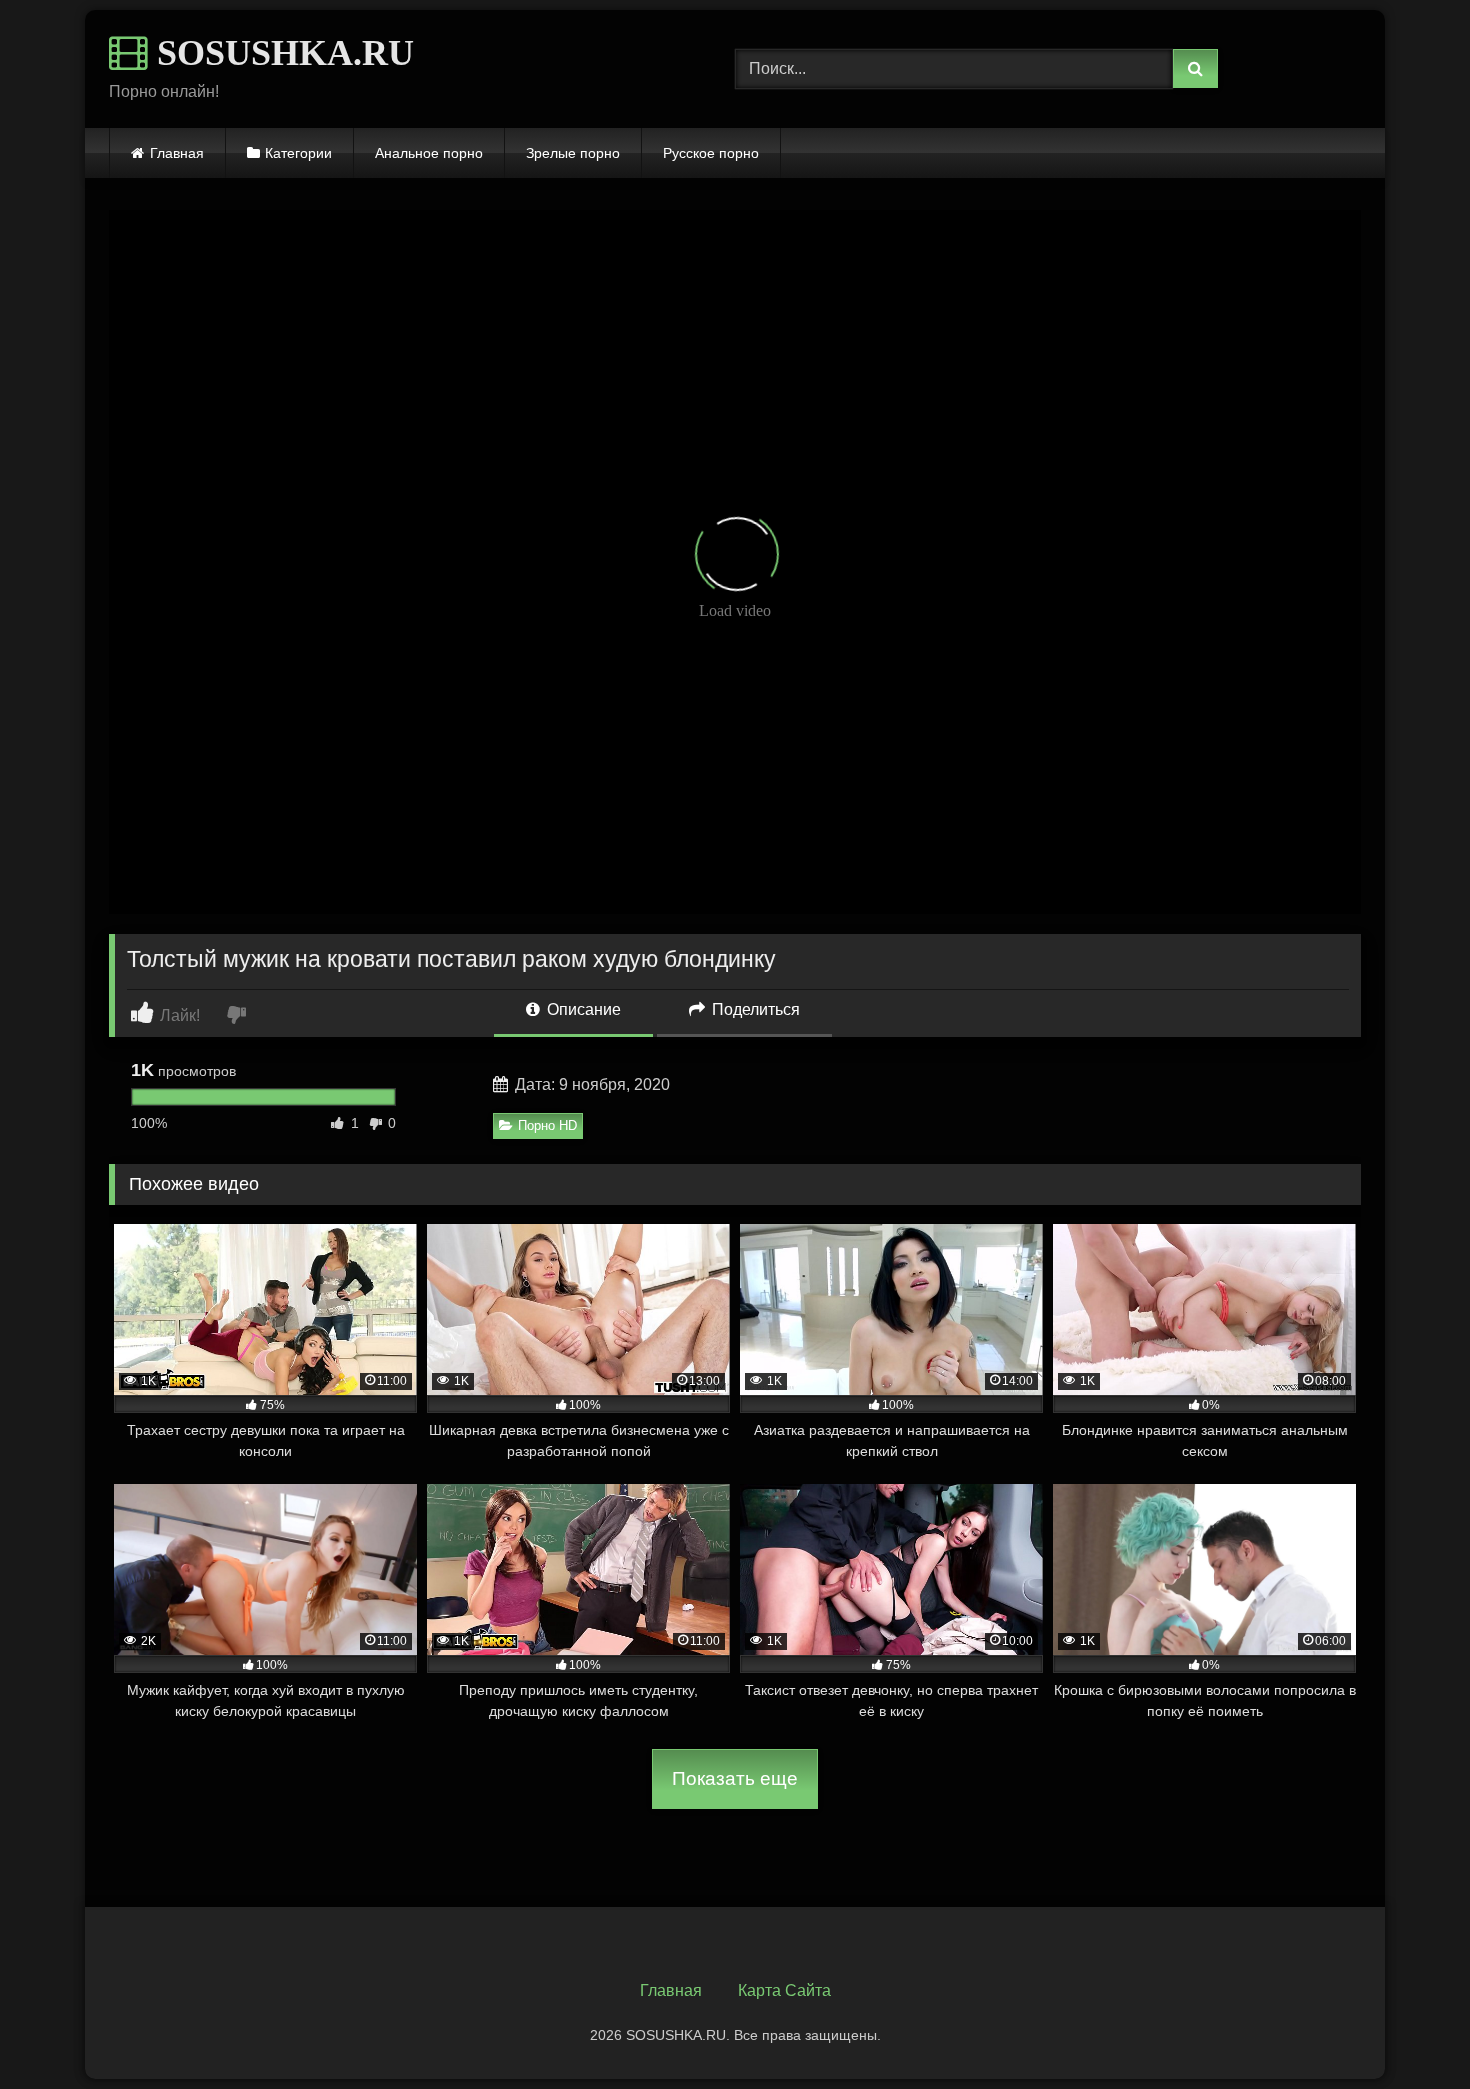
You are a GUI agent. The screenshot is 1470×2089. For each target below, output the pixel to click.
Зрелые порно (573, 153)
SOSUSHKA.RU (281, 53)
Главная (177, 153)
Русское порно (711, 153)
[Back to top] (1408, 2029)
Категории (298, 153)
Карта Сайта (784, 1990)
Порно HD (547, 1125)
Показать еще (735, 1778)
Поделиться (754, 1009)
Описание (582, 1009)
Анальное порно (429, 153)
